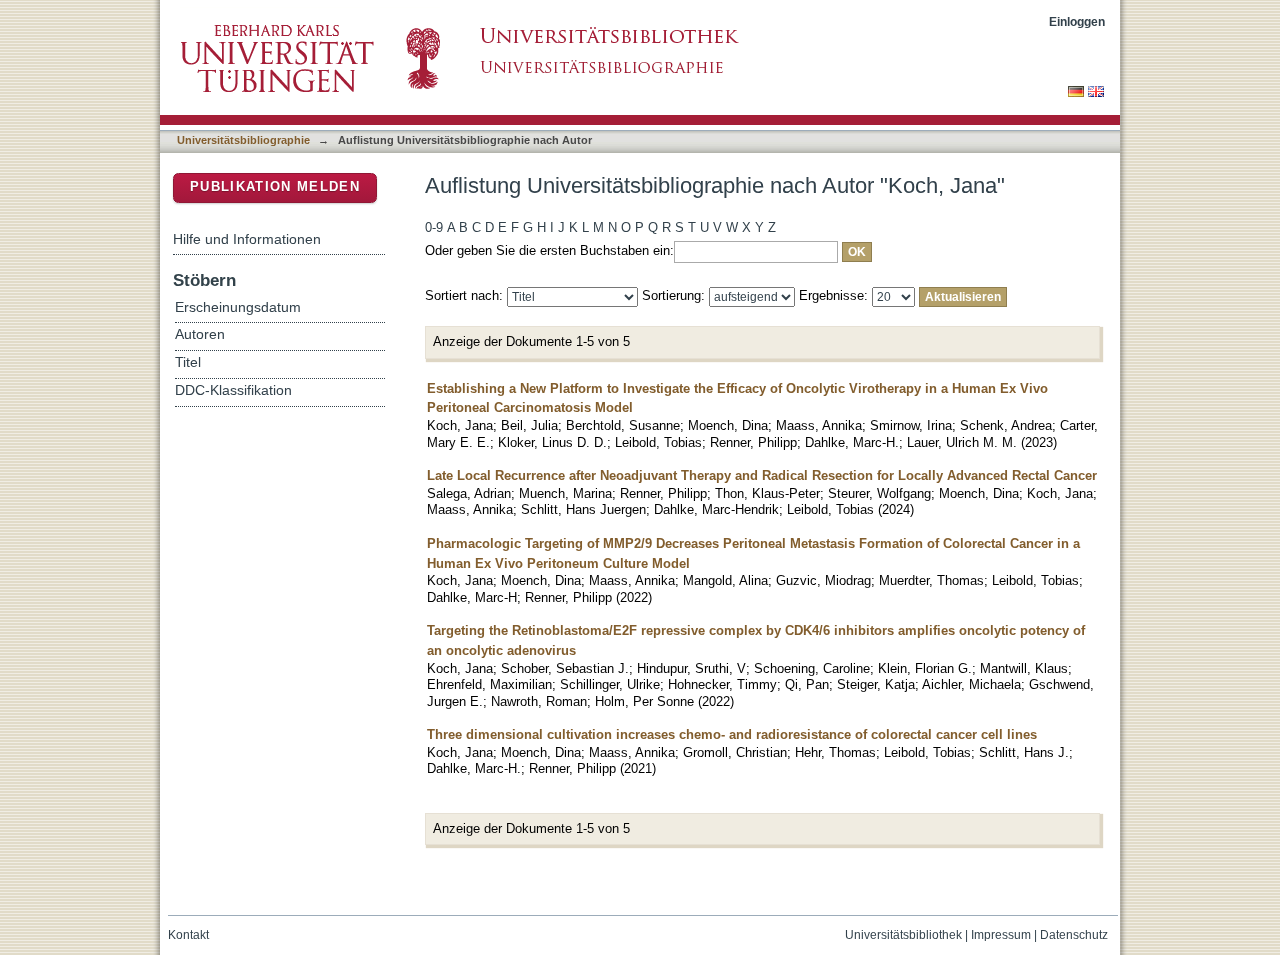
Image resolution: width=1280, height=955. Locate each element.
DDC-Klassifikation (233, 390)
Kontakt (188, 935)
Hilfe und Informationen (247, 239)
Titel (188, 362)
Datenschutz (1074, 935)
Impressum (1001, 935)
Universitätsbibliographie (243, 140)
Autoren (200, 334)
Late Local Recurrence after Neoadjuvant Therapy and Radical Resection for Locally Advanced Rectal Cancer (762, 475)
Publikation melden (275, 186)
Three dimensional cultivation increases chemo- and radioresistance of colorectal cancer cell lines (732, 734)
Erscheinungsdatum (238, 307)
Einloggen (1077, 21)
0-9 (434, 227)
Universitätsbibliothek (903, 935)
